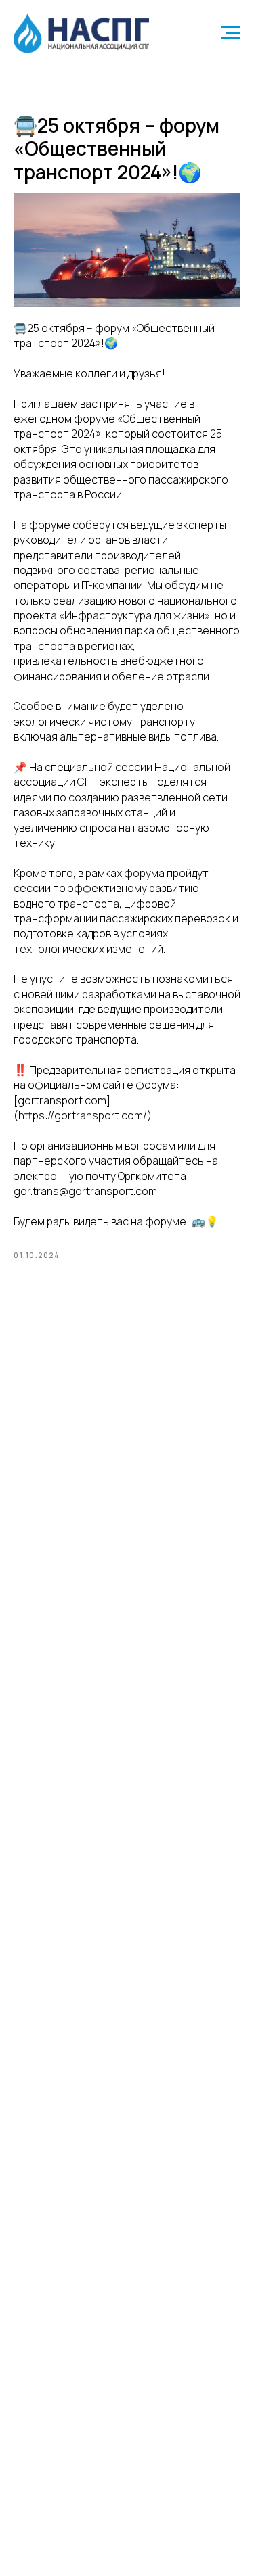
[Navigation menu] (231, 33)
